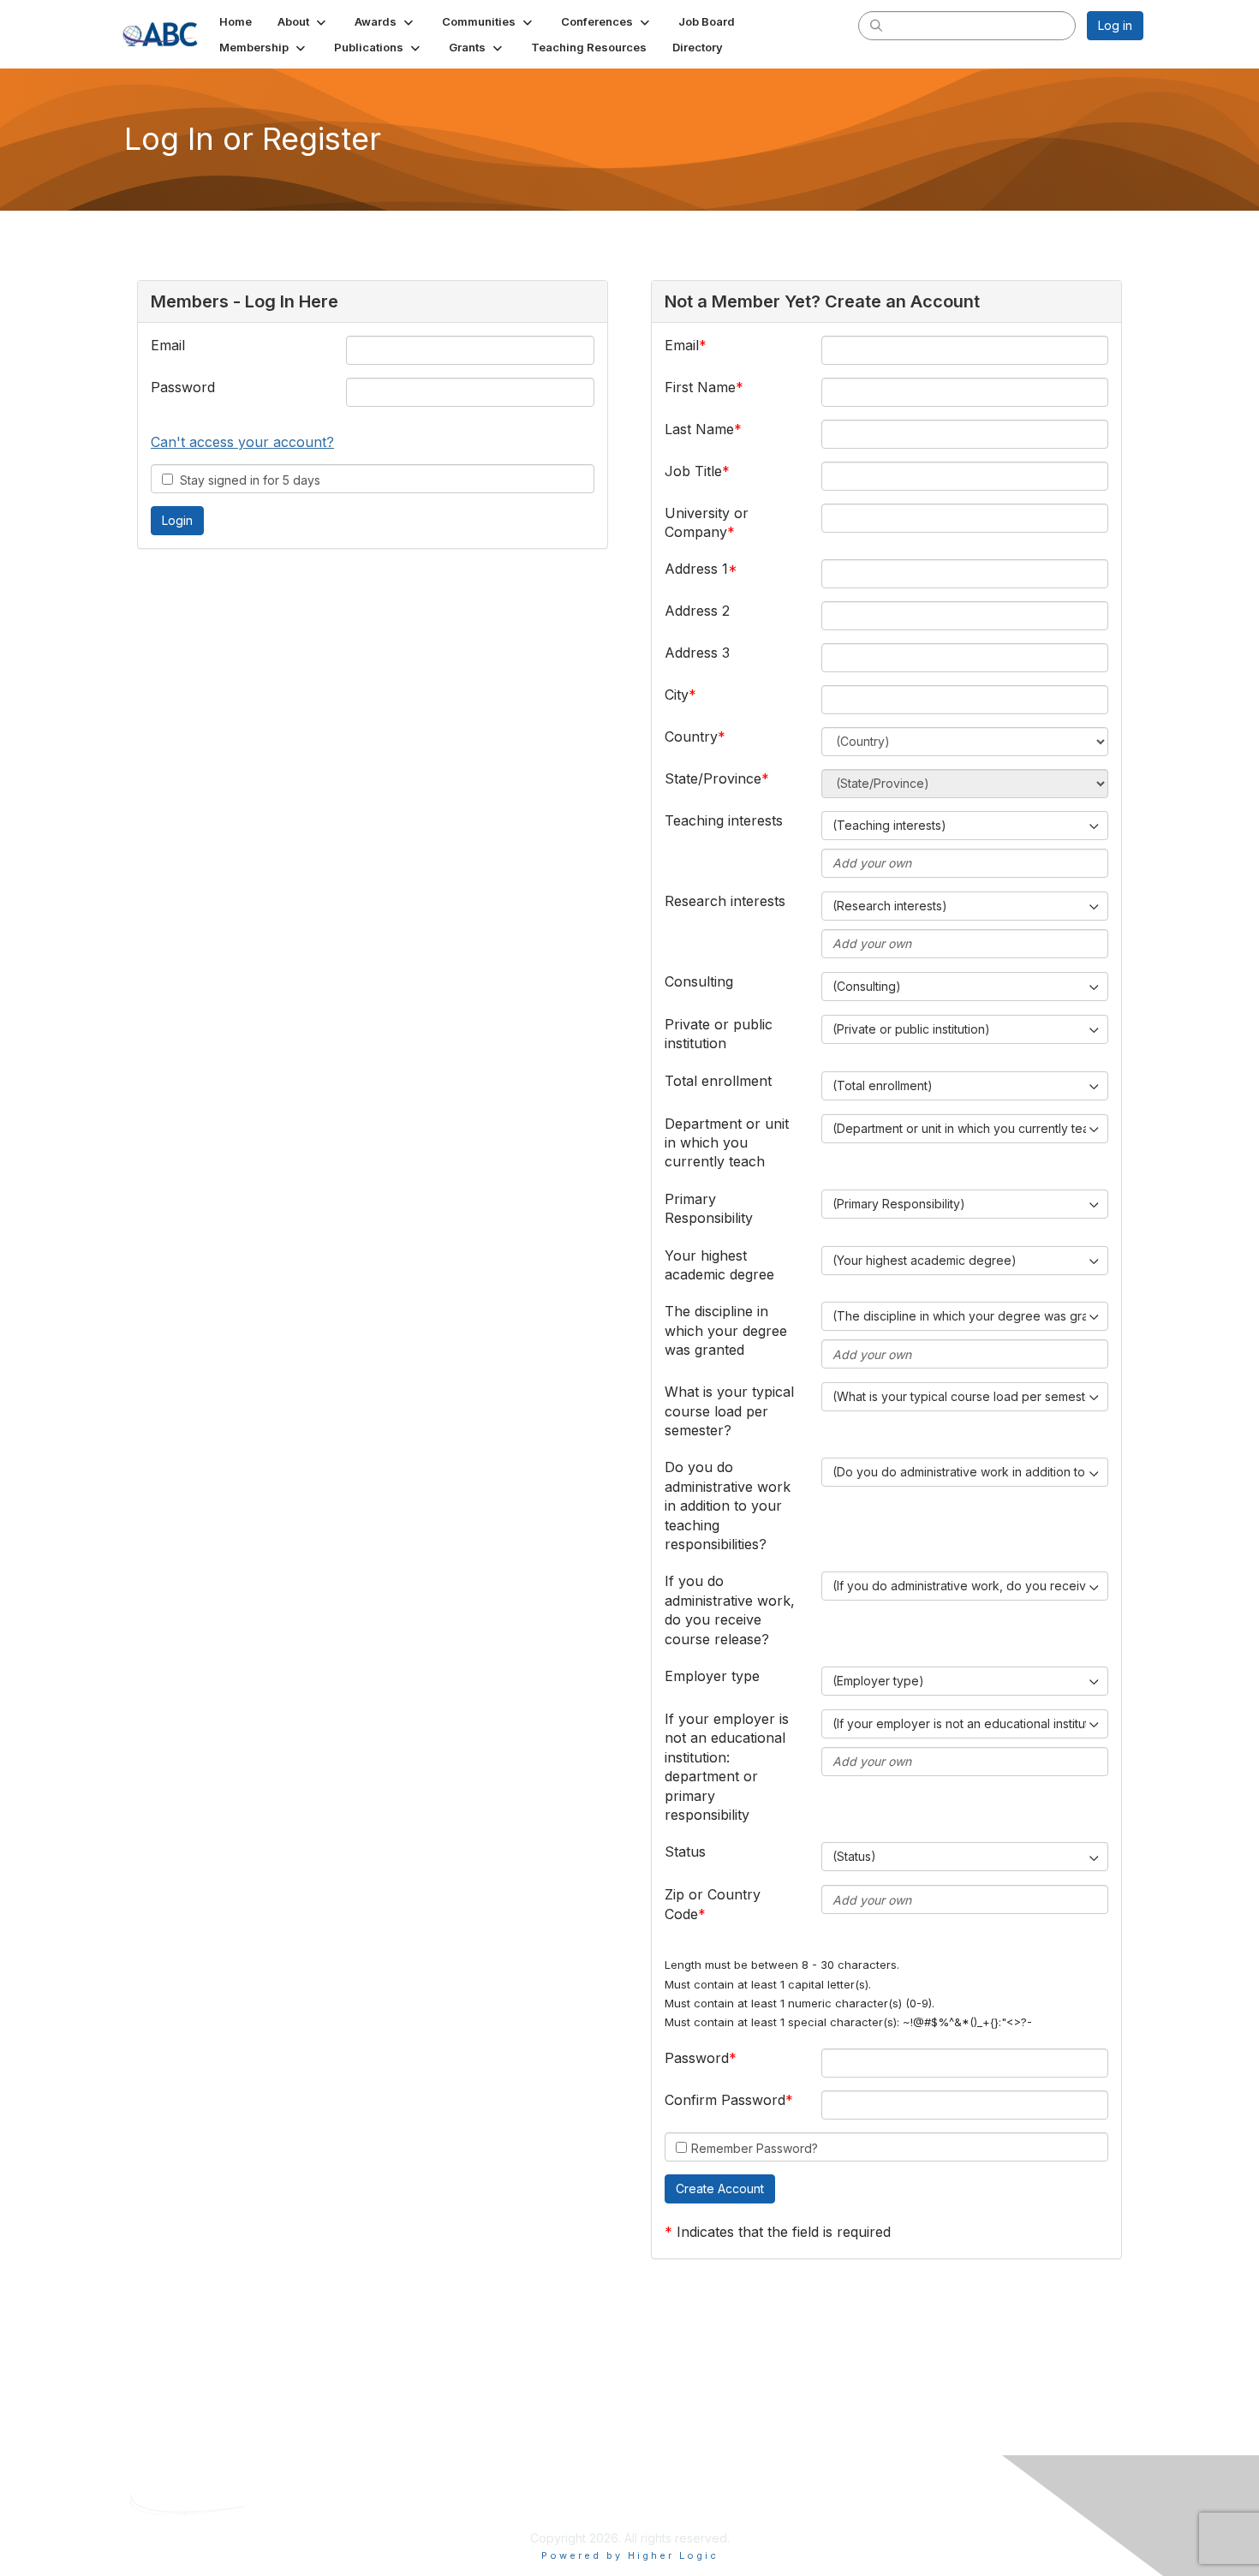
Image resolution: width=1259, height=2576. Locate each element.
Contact (1008, 2489)
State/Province (713, 778)
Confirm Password (725, 2100)
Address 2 (697, 611)
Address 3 (697, 653)
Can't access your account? (242, 442)
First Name (700, 387)
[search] (876, 25)
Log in (1115, 25)
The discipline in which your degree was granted (726, 1330)
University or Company (707, 522)
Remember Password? (755, 2148)
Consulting (699, 981)
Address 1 (696, 569)
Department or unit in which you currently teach (727, 1143)
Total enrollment (718, 1081)
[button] (303, 21)
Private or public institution (719, 1034)
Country (691, 736)
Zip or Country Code (713, 1904)
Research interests (725, 901)
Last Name (699, 429)
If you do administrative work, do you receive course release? (730, 1610)
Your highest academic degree (719, 1265)
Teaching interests (724, 820)
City (677, 695)
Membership (755, 2489)
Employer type (712, 1676)
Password (183, 387)
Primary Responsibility (709, 1208)
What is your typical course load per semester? (729, 1411)
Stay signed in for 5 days (247, 480)
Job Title (693, 471)
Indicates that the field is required (784, 2232)
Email (168, 345)
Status (685, 1851)
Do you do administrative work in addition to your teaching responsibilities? (728, 1506)
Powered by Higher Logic (630, 2555)
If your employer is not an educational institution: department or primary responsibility (727, 1767)
